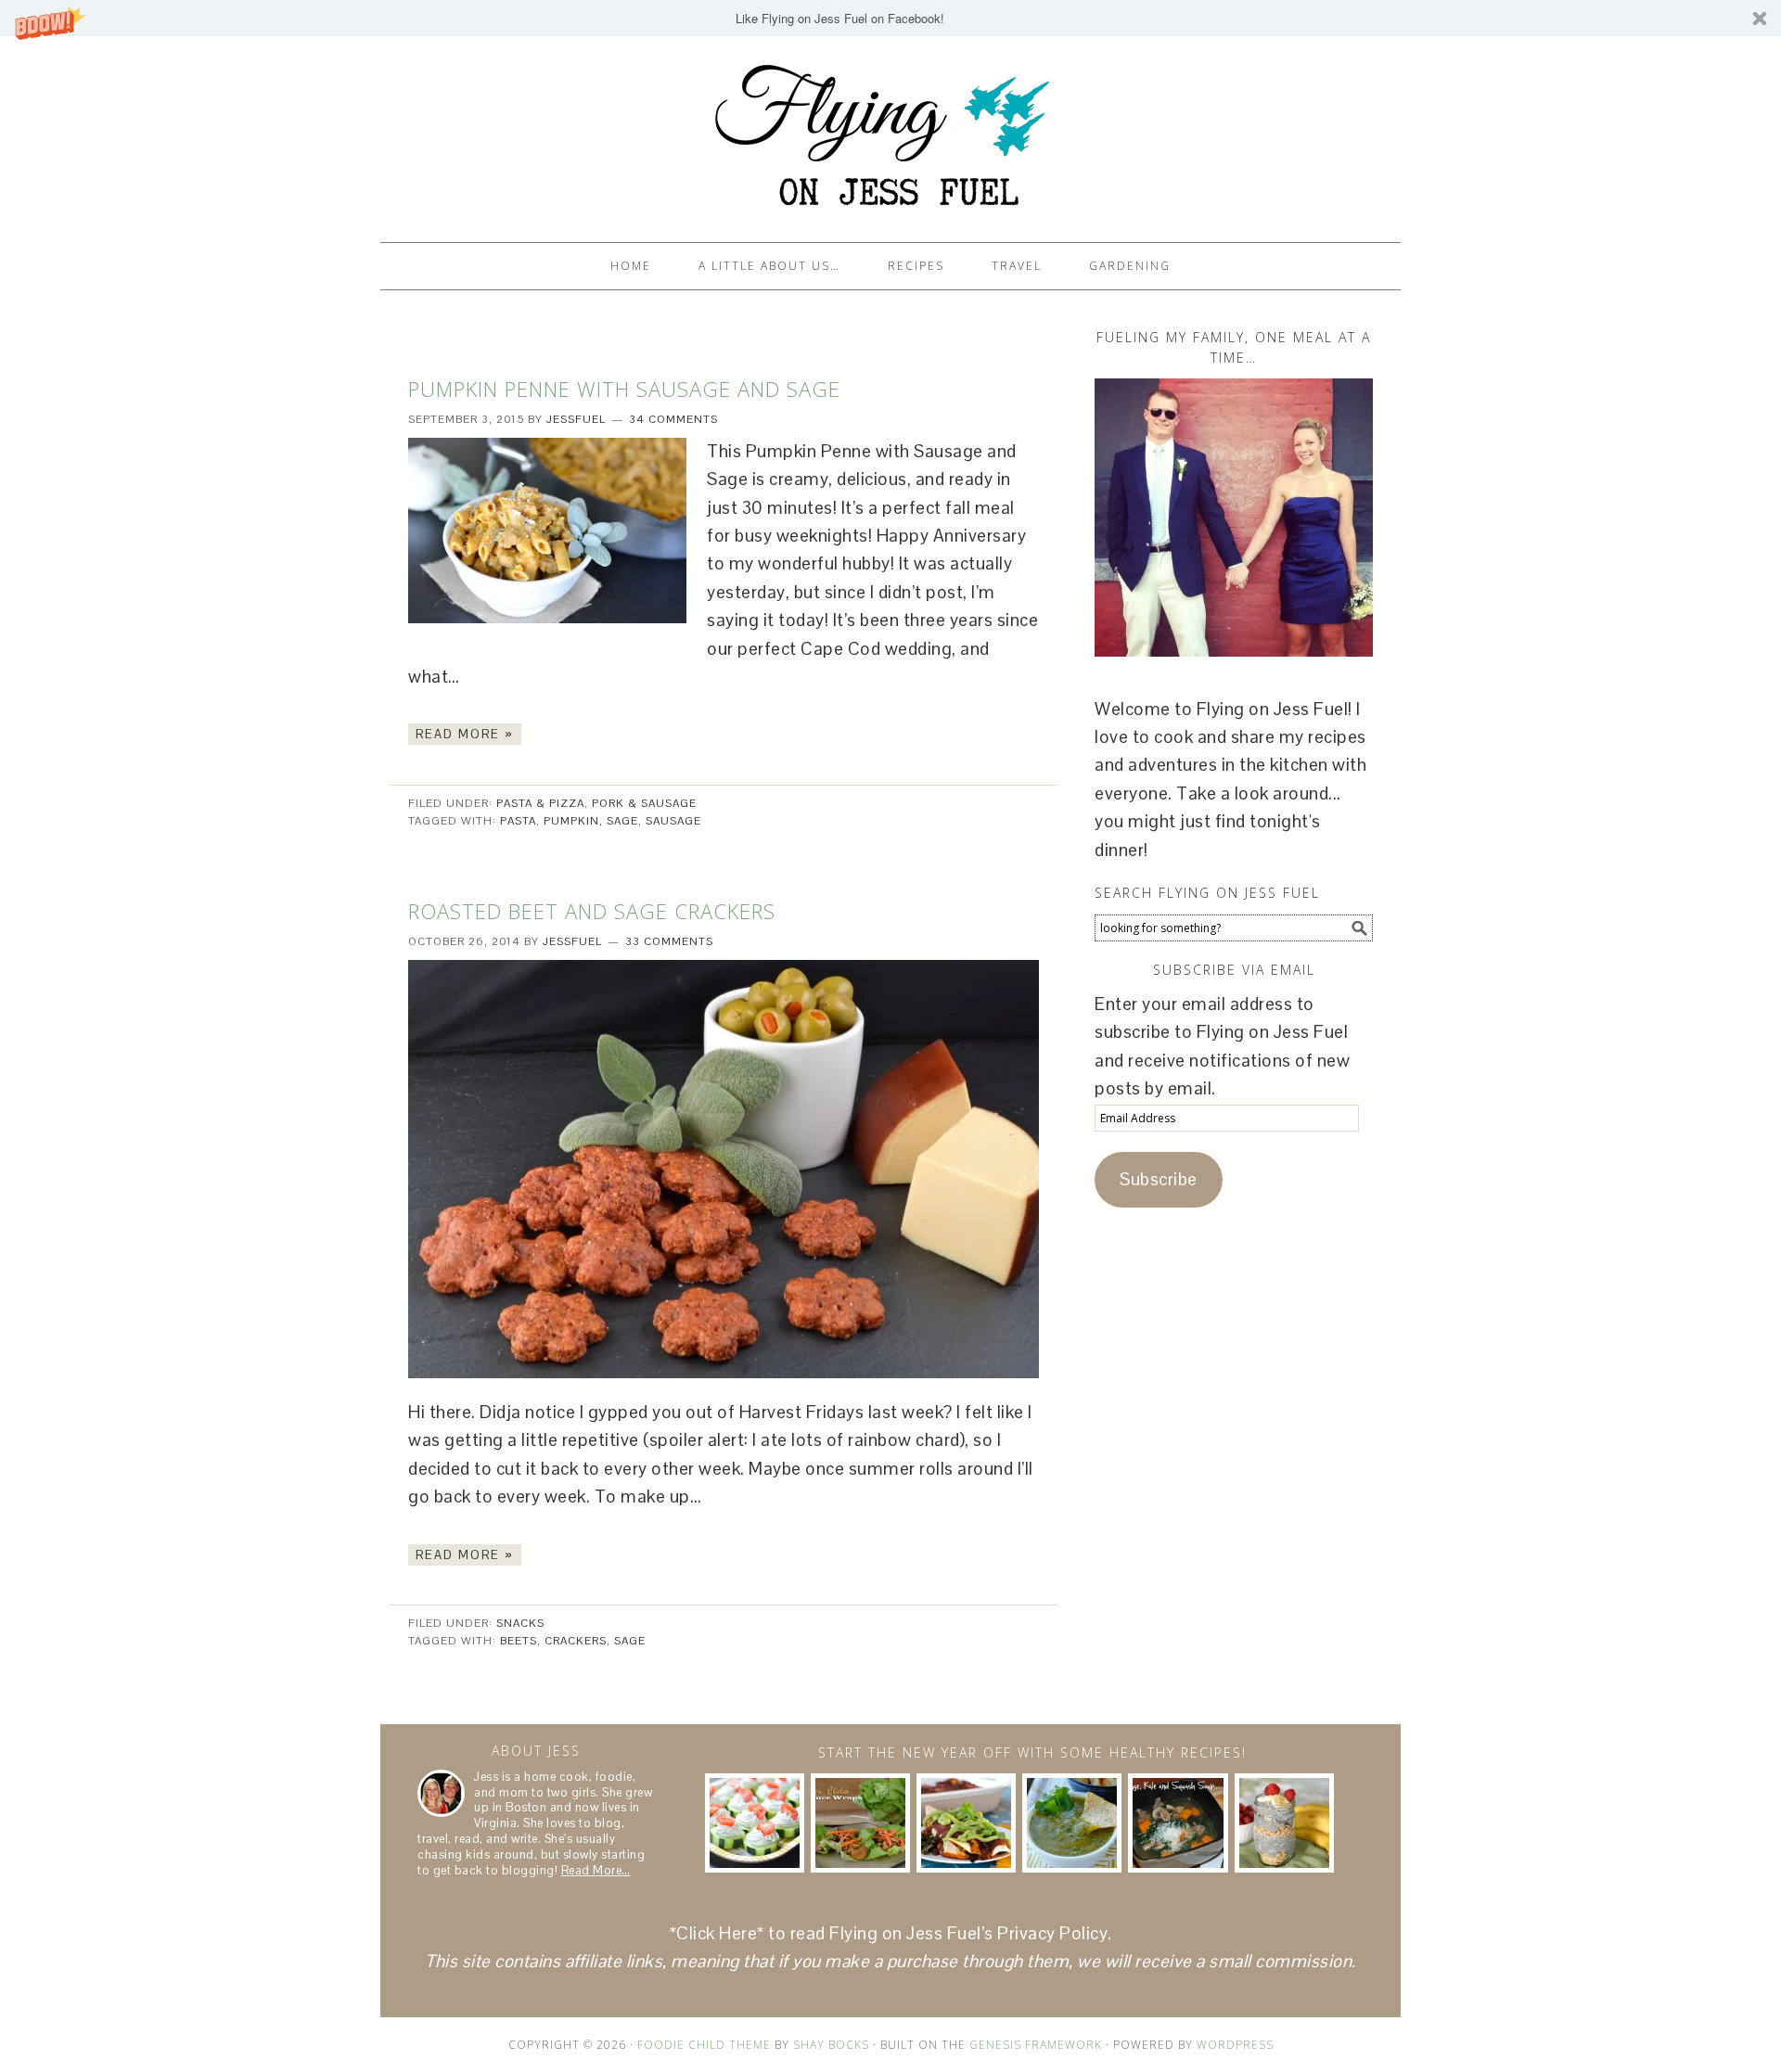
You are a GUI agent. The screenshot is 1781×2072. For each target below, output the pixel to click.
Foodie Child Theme (704, 2045)
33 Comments (669, 941)
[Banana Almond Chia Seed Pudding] (1284, 1823)
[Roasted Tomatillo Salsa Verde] (1072, 1823)
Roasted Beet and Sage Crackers (592, 911)
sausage (673, 821)
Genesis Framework (1036, 2045)
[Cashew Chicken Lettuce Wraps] (860, 1823)
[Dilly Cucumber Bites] (755, 1823)
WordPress (1235, 2045)
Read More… (596, 1870)
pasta (518, 821)
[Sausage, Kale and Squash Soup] (1178, 1823)
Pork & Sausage (644, 803)
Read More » (465, 734)
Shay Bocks (831, 2045)
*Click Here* (717, 1933)
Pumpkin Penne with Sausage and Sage (624, 389)
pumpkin (571, 821)
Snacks (520, 1623)
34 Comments (673, 419)
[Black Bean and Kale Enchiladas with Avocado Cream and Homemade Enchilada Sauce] (966, 1823)
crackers (576, 1641)
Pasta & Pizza (540, 803)
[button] (890, 18)
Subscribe (1159, 1179)
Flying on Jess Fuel (890, 131)
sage (622, 821)
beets (519, 1641)
